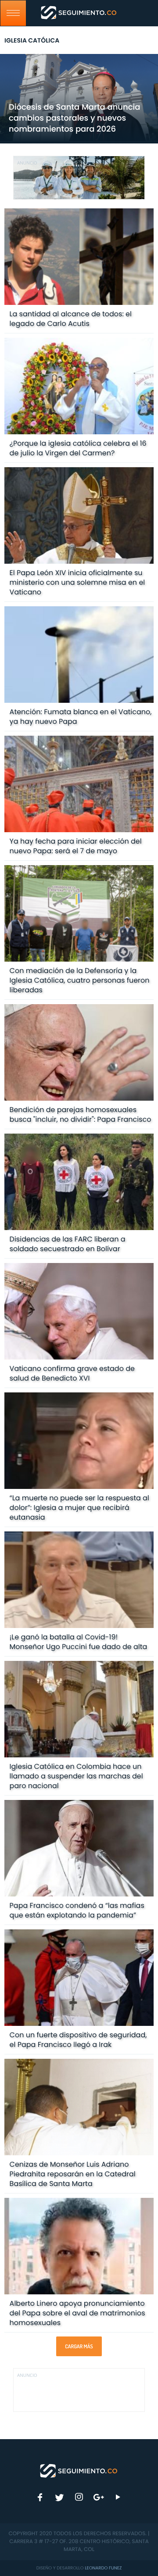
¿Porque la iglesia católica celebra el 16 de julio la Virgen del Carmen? (78, 448)
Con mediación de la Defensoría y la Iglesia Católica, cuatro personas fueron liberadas (80, 980)
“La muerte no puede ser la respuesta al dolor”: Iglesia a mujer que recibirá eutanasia (79, 1508)
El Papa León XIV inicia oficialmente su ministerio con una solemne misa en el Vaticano (77, 582)
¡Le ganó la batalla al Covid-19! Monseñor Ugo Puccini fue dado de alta (79, 1642)
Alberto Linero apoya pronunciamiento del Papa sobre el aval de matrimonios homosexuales (77, 2313)
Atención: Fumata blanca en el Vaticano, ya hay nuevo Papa (81, 717)
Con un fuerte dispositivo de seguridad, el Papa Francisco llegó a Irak (78, 2040)
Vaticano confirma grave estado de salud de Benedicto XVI (72, 1373)
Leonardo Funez (103, 2568)
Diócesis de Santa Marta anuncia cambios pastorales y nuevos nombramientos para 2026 (74, 118)
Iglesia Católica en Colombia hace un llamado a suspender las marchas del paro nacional (76, 1776)
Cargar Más (79, 2346)
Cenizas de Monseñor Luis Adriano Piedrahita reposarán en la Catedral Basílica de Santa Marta (73, 2174)
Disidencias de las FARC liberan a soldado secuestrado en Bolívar (68, 1244)
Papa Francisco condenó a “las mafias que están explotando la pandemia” (77, 1910)
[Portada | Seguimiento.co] (79, 2470)
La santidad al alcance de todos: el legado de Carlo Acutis (71, 319)
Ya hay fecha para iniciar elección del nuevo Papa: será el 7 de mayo (76, 846)
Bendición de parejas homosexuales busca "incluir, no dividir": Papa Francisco (81, 1114)
